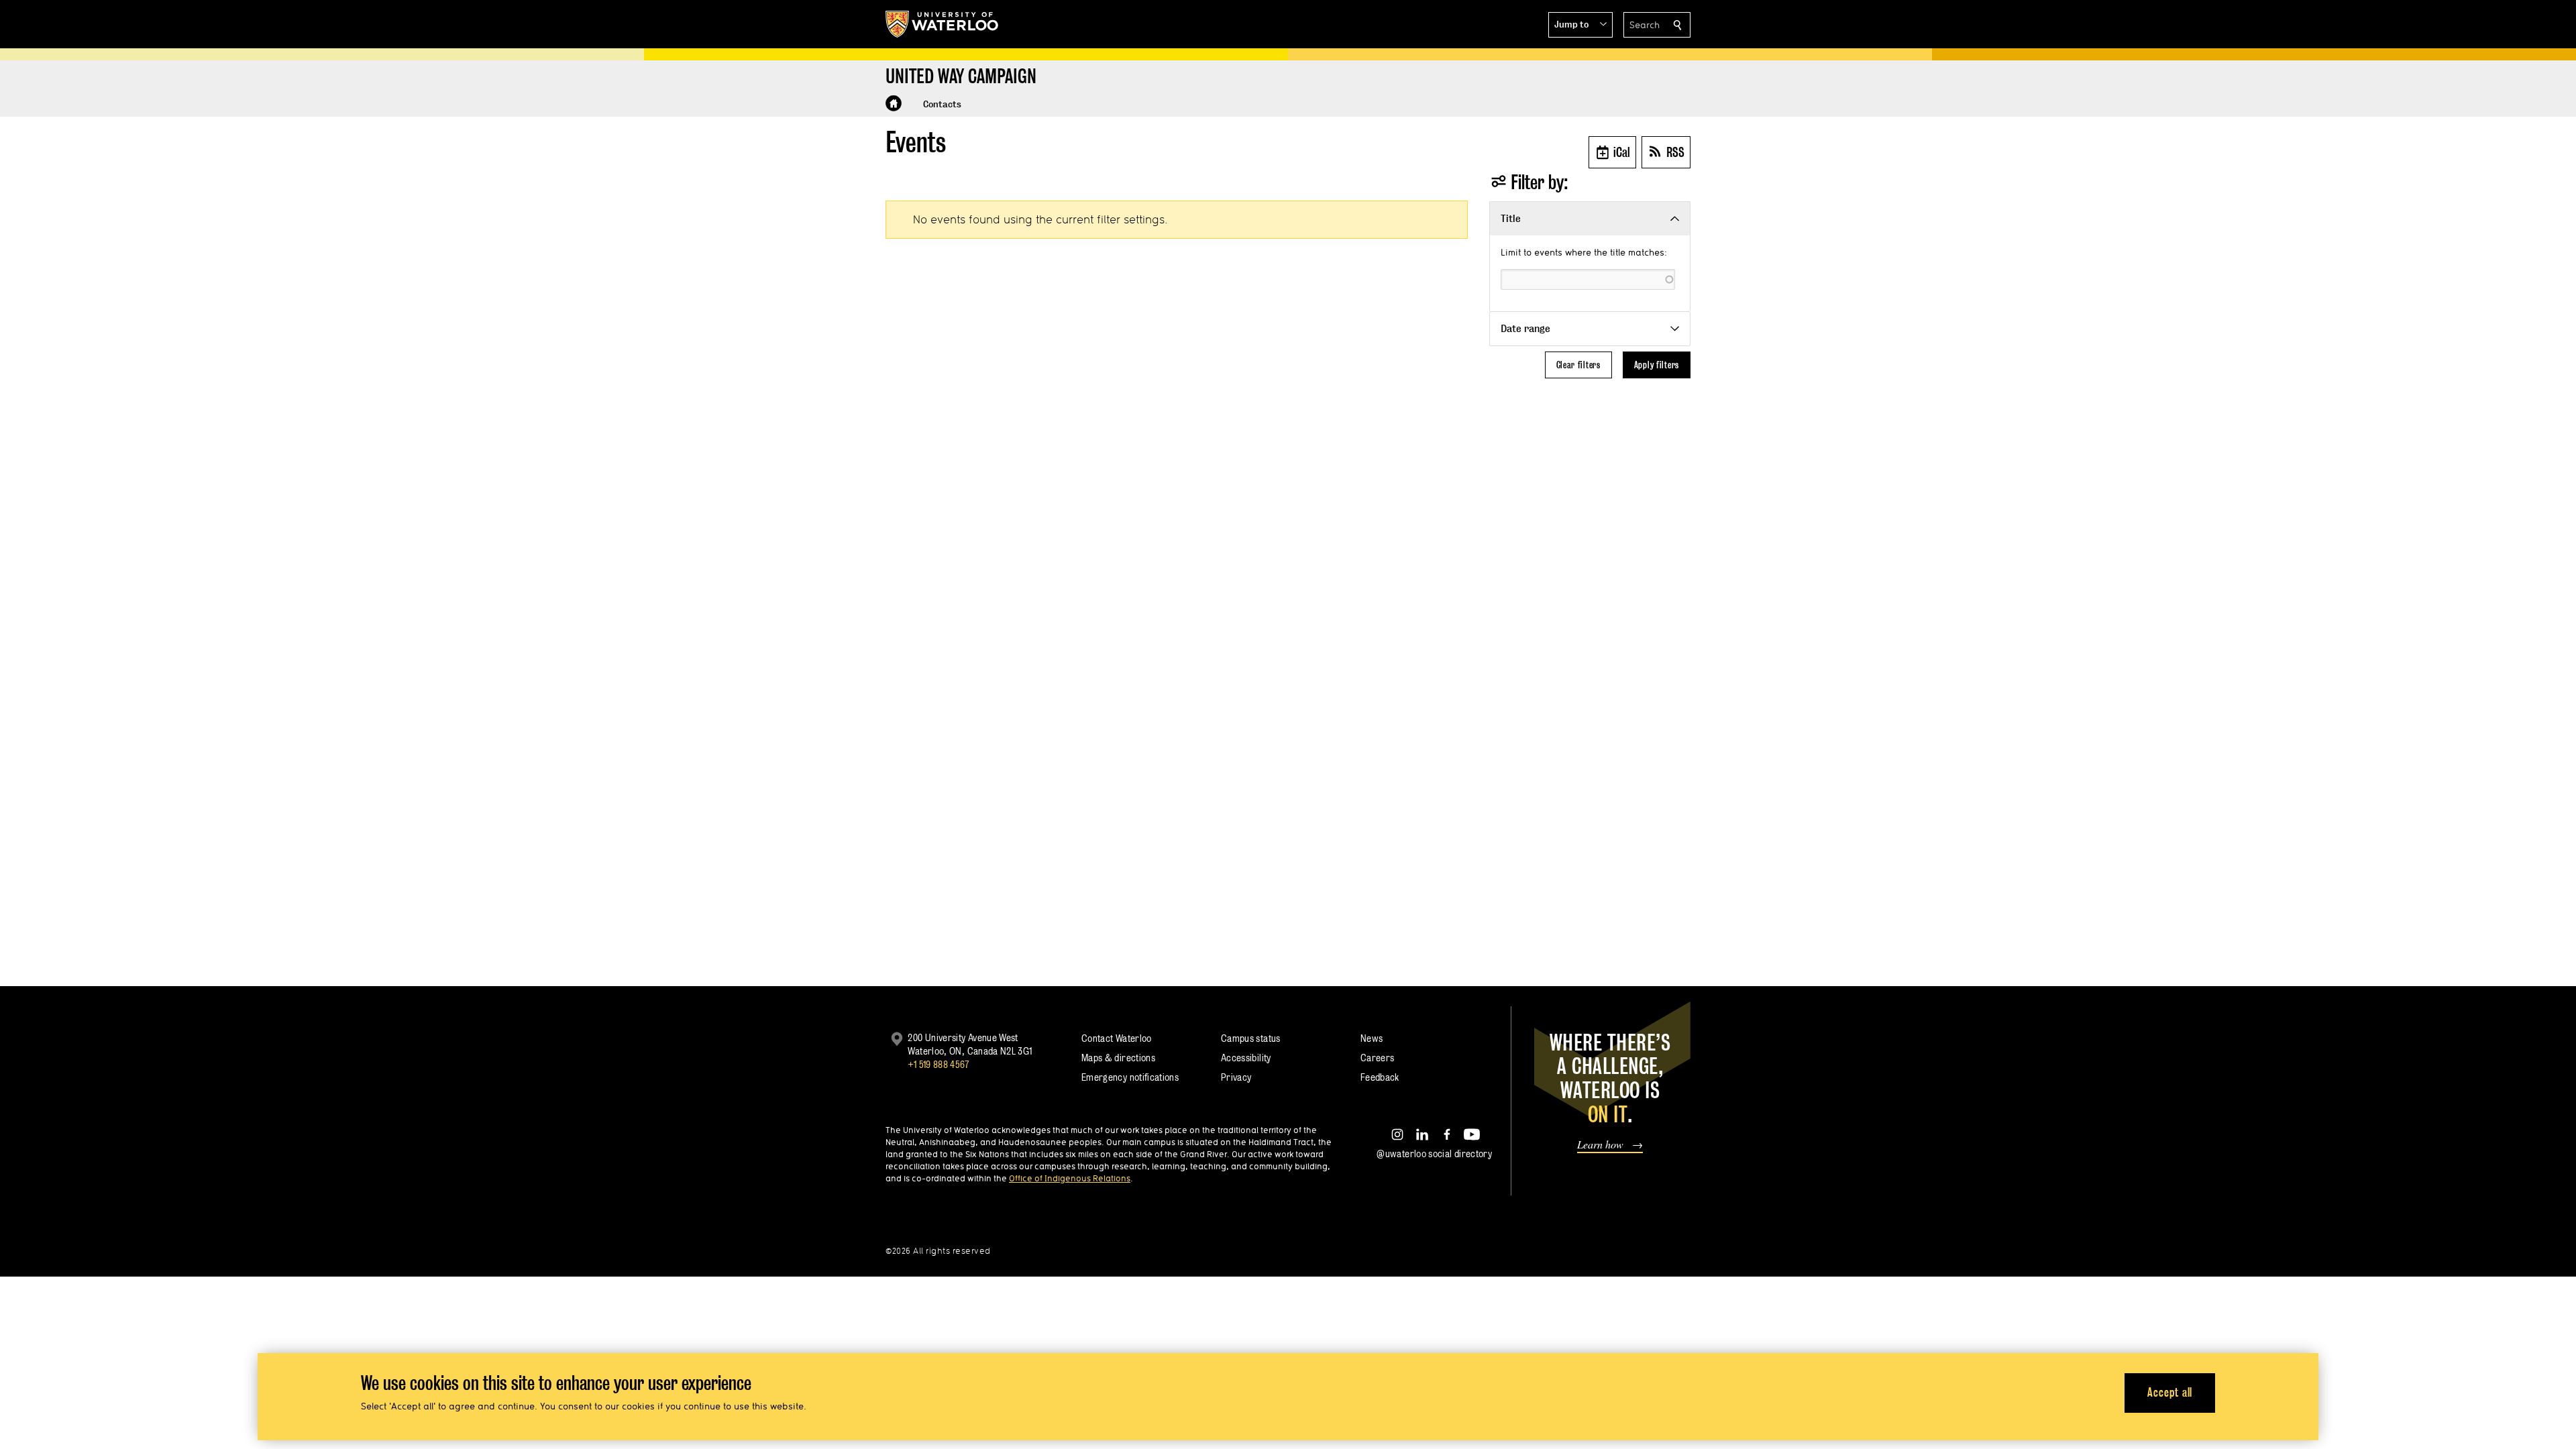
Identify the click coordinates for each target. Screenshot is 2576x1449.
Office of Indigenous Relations (1070, 1178)
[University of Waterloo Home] (943, 24)
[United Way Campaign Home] (894, 103)
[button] (1580, 25)
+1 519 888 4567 (938, 1064)
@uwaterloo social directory (1434, 1153)
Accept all (2170, 1392)
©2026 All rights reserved (938, 1251)
